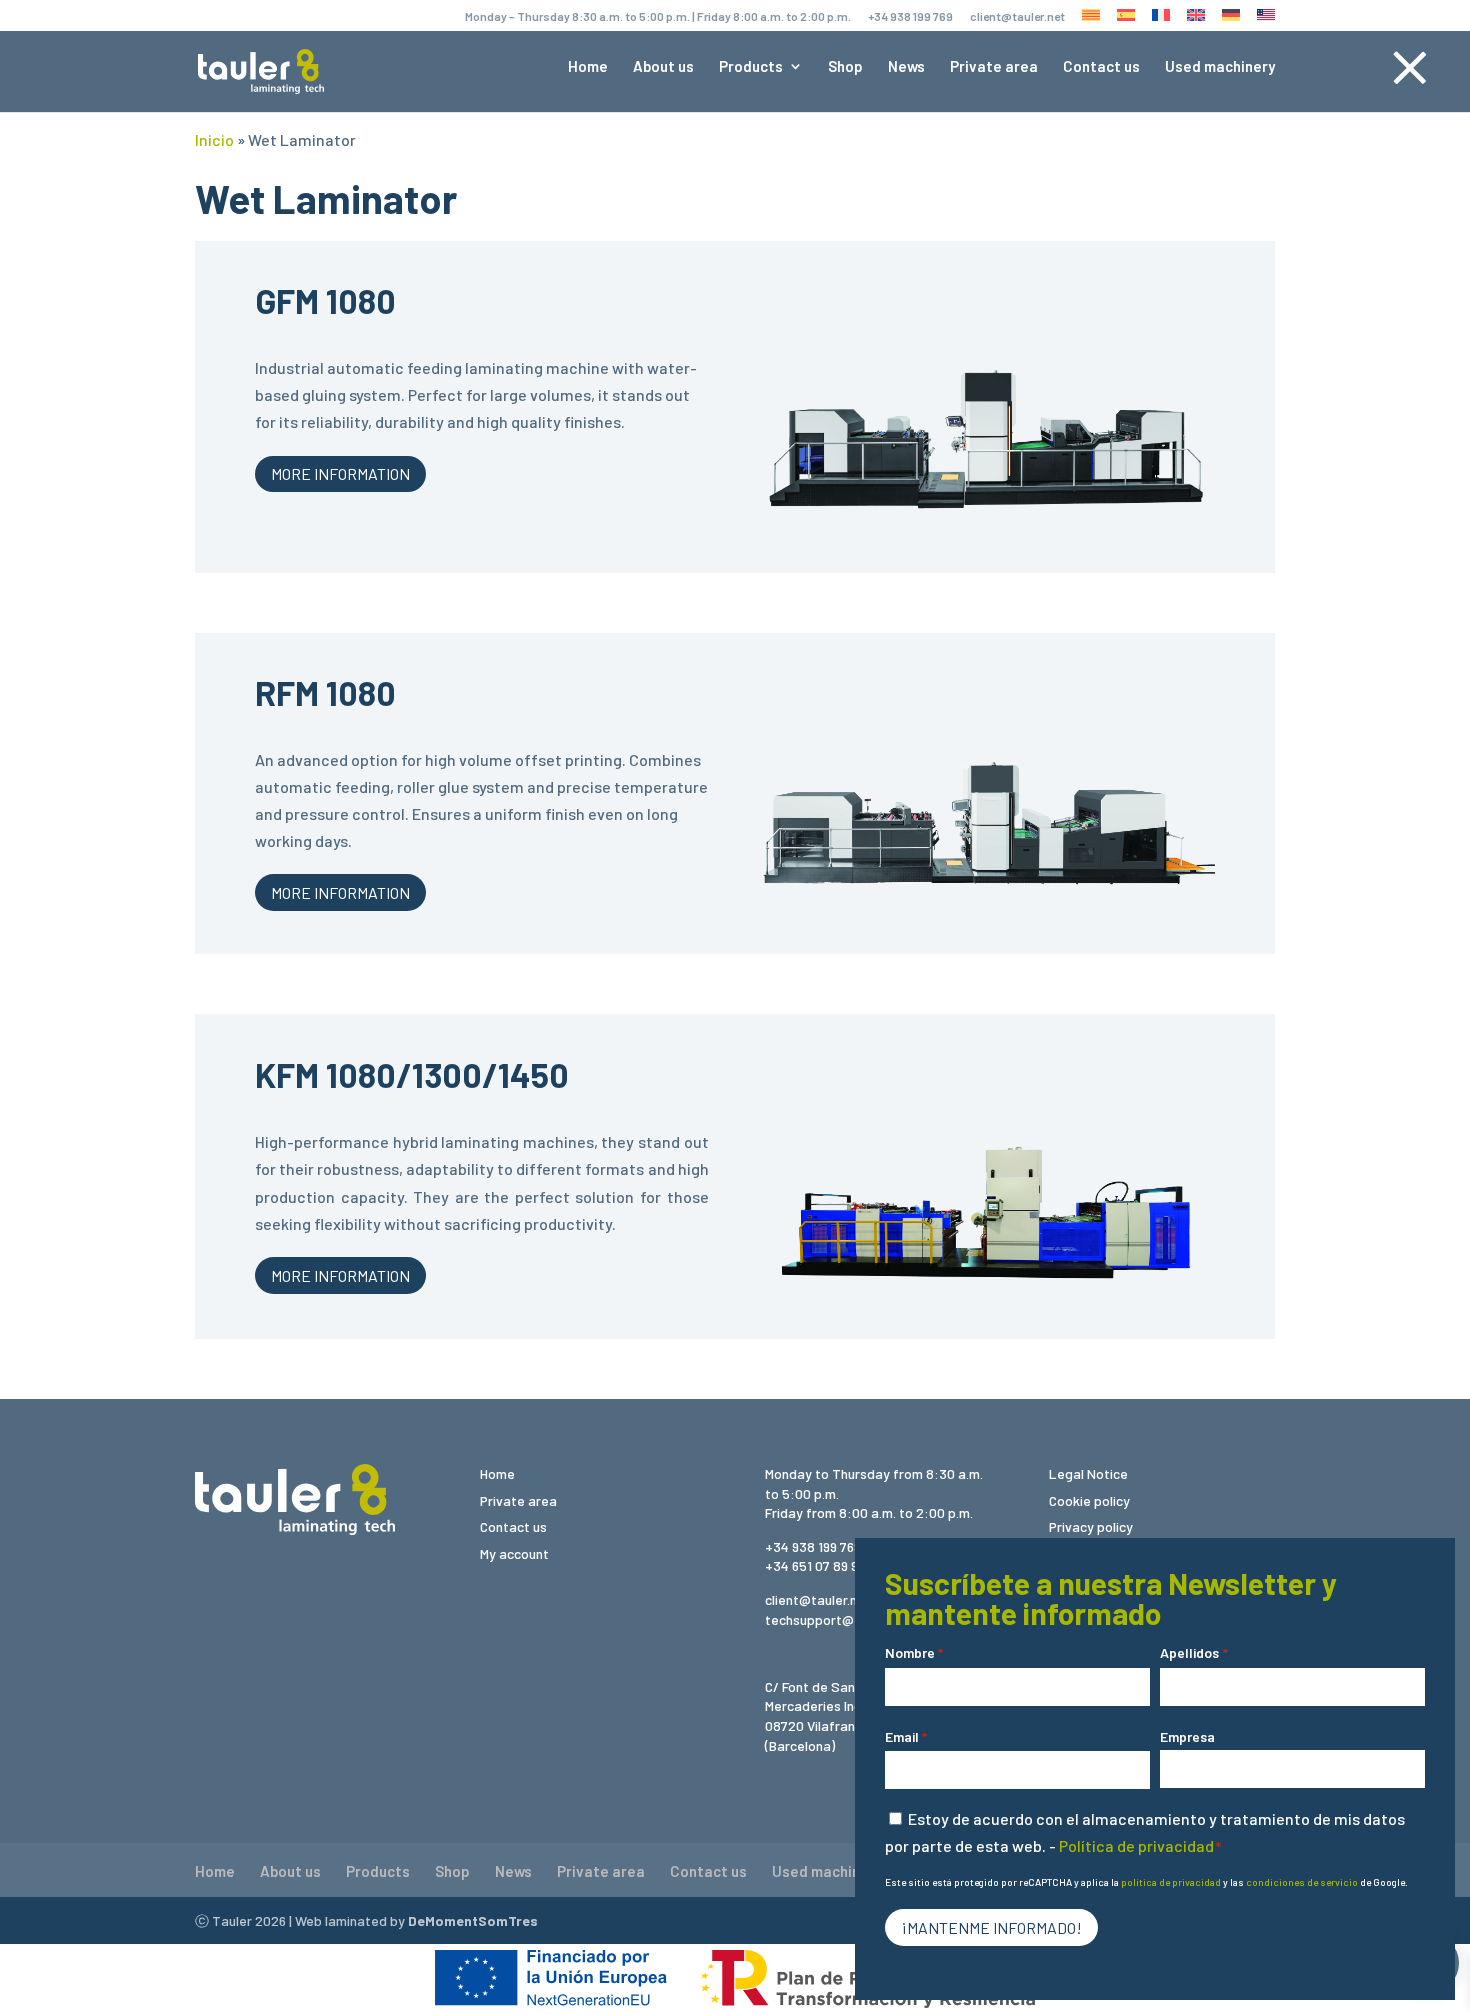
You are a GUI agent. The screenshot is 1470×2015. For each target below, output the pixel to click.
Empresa (1187, 1736)
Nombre (914, 1652)
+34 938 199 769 (910, 16)
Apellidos (1193, 1652)
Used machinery (1220, 67)
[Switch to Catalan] (1091, 20)
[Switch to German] (1231, 20)
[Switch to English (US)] (1266, 20)
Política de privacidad (1136, 1845)
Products (751, 67)
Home (588, 67)
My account (514, 1553)
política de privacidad (1171, 1882)
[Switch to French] (1161, 20)
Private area (994, 67)
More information (340, 473)
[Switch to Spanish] (1126, 20)
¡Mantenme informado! (991, 1927)
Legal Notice (1088, 1473)
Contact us (1101, 67)
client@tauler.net (1017, 16)
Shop (845, 67)
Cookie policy (1089, 1500)
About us (663, 67)
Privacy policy (1091, 1526)
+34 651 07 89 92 (815, 1565)
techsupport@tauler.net (839, 1619)
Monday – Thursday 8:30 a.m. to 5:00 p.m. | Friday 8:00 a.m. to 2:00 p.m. (658, 16)
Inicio (214, 139)
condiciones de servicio (1302, 1882)
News (906, 67)
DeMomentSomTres (473, 1920)
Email (906, 1736)
